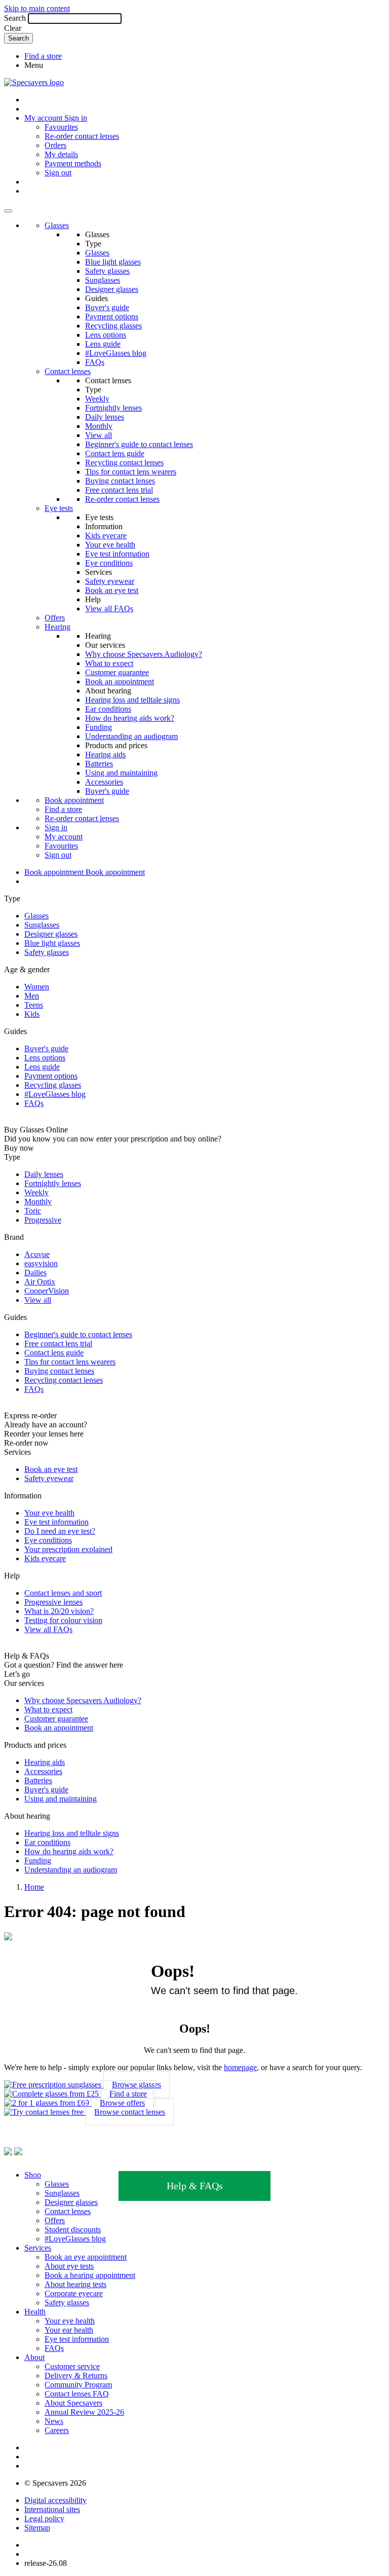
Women (37, 987)
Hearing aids (105, 755)
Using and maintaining (121, 773)
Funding (99, 727)
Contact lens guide (115, 453)
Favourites (61, 127)
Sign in (76, 118)
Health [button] (35, 2312)
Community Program (78, 2385)
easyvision (41, 1263)
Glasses (57, 225)
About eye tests (69, 2266)
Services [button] (38, 2248)
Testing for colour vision (63, 1620)
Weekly (97, 399)
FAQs (95, 362)
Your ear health (69, 2330)
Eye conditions (109, 563)
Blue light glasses (113, 262)
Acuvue (37, 1254)
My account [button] (44, 118)
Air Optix (40, 1282)
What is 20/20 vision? (59, 1611)
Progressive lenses (53, 1602)
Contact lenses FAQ (77, 2394)
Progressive (43, 1220)
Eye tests (59, 508)
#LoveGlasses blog (116, 353)
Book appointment (74, 800)
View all (99, 435)
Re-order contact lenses (82, 136)
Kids (32, 1014)
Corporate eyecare (74, 2293)
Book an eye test (112, 590)
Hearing (57, 627)
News (54, 2421)
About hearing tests (75, 2284)
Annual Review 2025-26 (84, 2412)
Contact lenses (68, 371)
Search (15, 18)
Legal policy (44, 2518)
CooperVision (47, 1291)
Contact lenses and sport (63, 1593)
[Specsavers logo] (34, 82)
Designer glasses (112, 289)
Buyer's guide (107, 307)
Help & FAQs (195, 2186)
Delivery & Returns (76, 2376)
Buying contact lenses (120, 481)
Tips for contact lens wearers (131, 472)
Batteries (99, 764)
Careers (57, 2430)
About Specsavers (73, 2403)
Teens (34, 1005)
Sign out (58, 173)
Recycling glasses (113, 326)
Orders (55, 145)
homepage (240, 2067)
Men (32, 996)
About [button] (34, 2357)
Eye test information (117, 554)
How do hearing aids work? (130, 718)
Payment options (112, 317)
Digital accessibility (55, 2500)
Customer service (72, 2366)
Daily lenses (105, 417)
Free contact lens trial (119, 490)
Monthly (99, 426)
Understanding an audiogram (131, 736)
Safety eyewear (110, 581)
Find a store (43, 56)
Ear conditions (108, 709)
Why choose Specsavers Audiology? (144, 654)
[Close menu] (8, 211)
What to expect (109, 663)
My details (61, 154)
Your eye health (110, 545)
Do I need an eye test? (60, 1531)
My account (64, 837)
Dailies (35, 1273)
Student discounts (73, 2230)
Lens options (106, 335)
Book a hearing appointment (90, 2275)
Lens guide (103, 344)
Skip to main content (37, 8)
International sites (52, 2509)
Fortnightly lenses (113, 408)
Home (34, 1887)
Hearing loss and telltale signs (132, 700)
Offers (55, 618)
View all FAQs (109, 609)
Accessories (104, 782)
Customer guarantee (117, 672)
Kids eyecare (106, 536)
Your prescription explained (68, 1549)
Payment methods (73, 163)
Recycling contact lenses (124, 463)
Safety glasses (107, 271)
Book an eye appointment (86, 2257)
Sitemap (37, 2528)
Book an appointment (120, 682)
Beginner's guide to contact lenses (139, 444)
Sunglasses (103, 280)
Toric (33, 1211)
